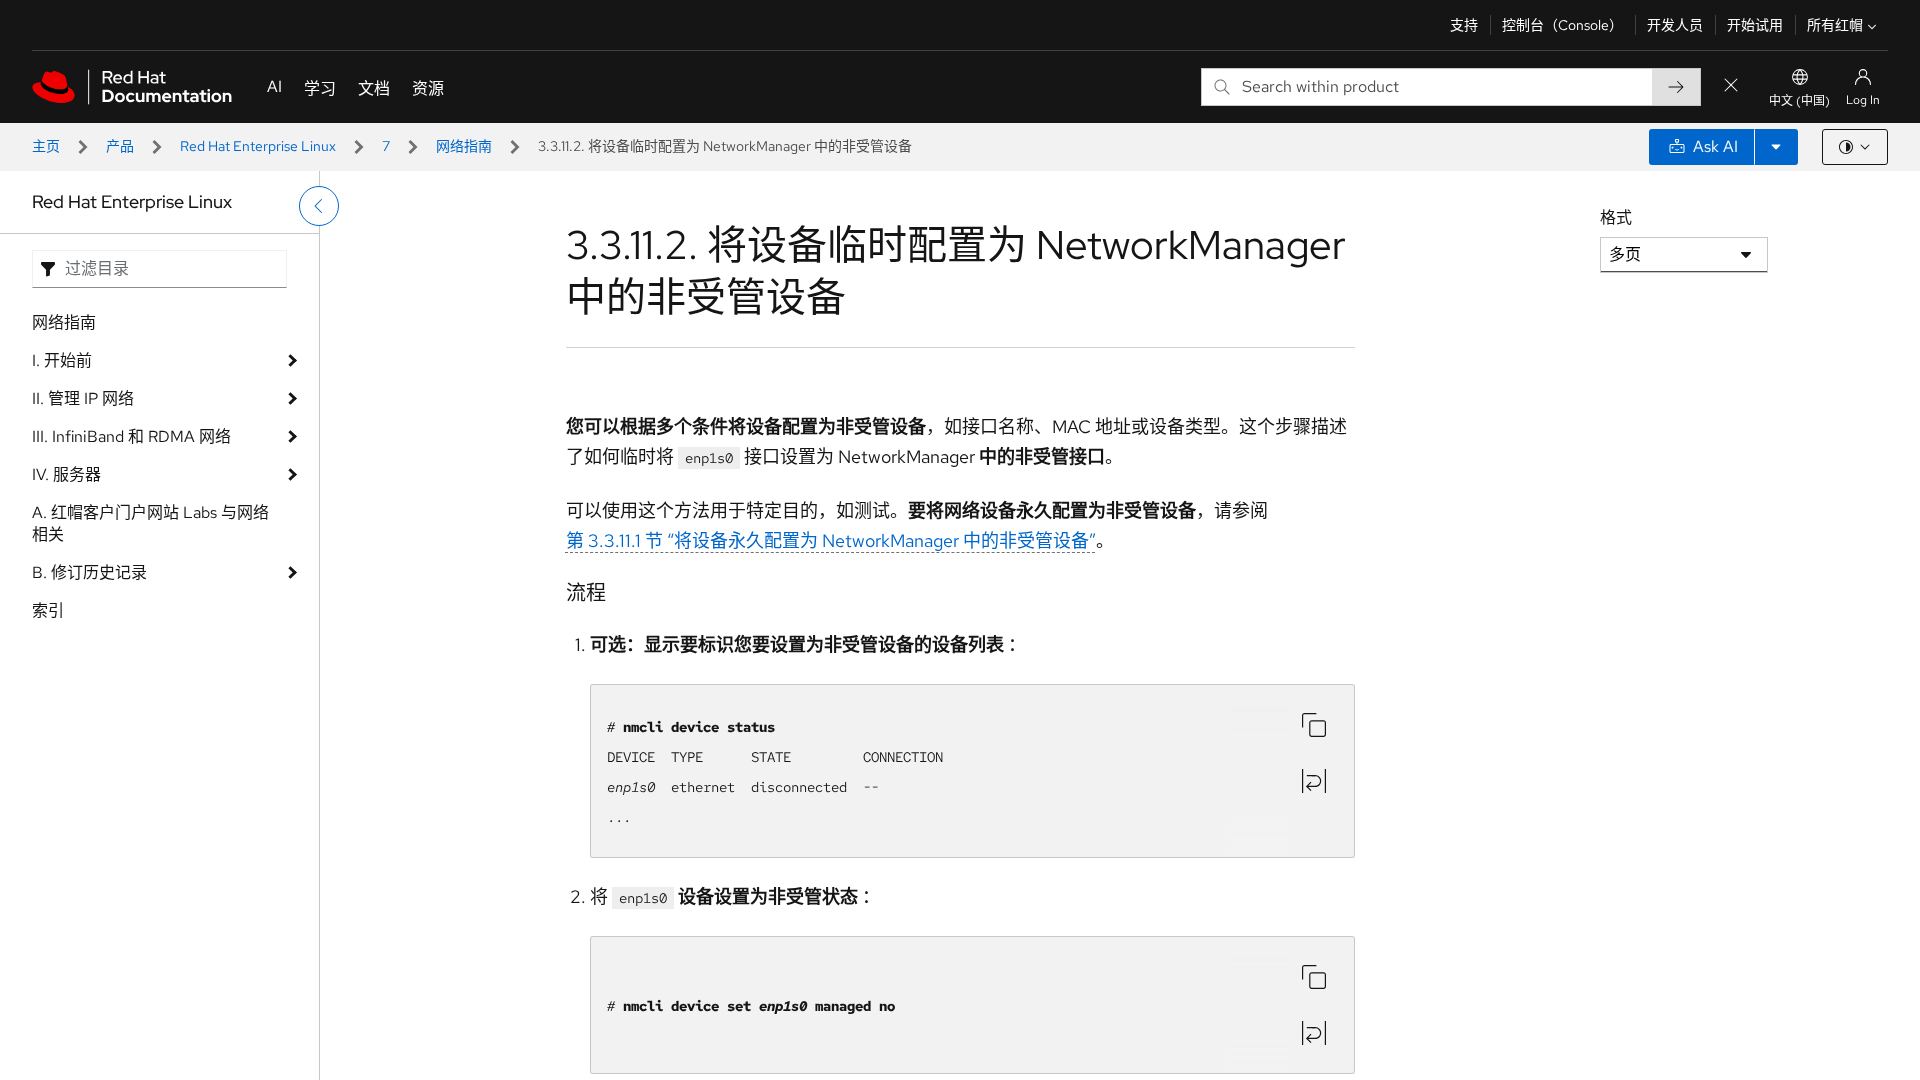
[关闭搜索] (1731, 86)
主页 (46, 146)
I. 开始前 (62, 360)
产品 (120, 146)
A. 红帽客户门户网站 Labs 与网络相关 (150, 523)
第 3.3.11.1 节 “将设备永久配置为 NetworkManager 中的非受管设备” (831, 540)
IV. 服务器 (66, 474)
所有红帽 (1835, 25)
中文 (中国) (1799, 101)
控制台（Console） (1562, 25)
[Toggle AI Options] (1776, 147)
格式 (1616, 217)
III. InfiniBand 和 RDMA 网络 (131, 436)
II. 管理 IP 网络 (83, 398)
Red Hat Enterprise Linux (258, 146)
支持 (1464, 25)
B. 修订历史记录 (89, 572)
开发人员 (1675, 25)
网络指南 (464, 146)
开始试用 (1755, 25)
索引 (48, 610)
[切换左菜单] (319, 206)
